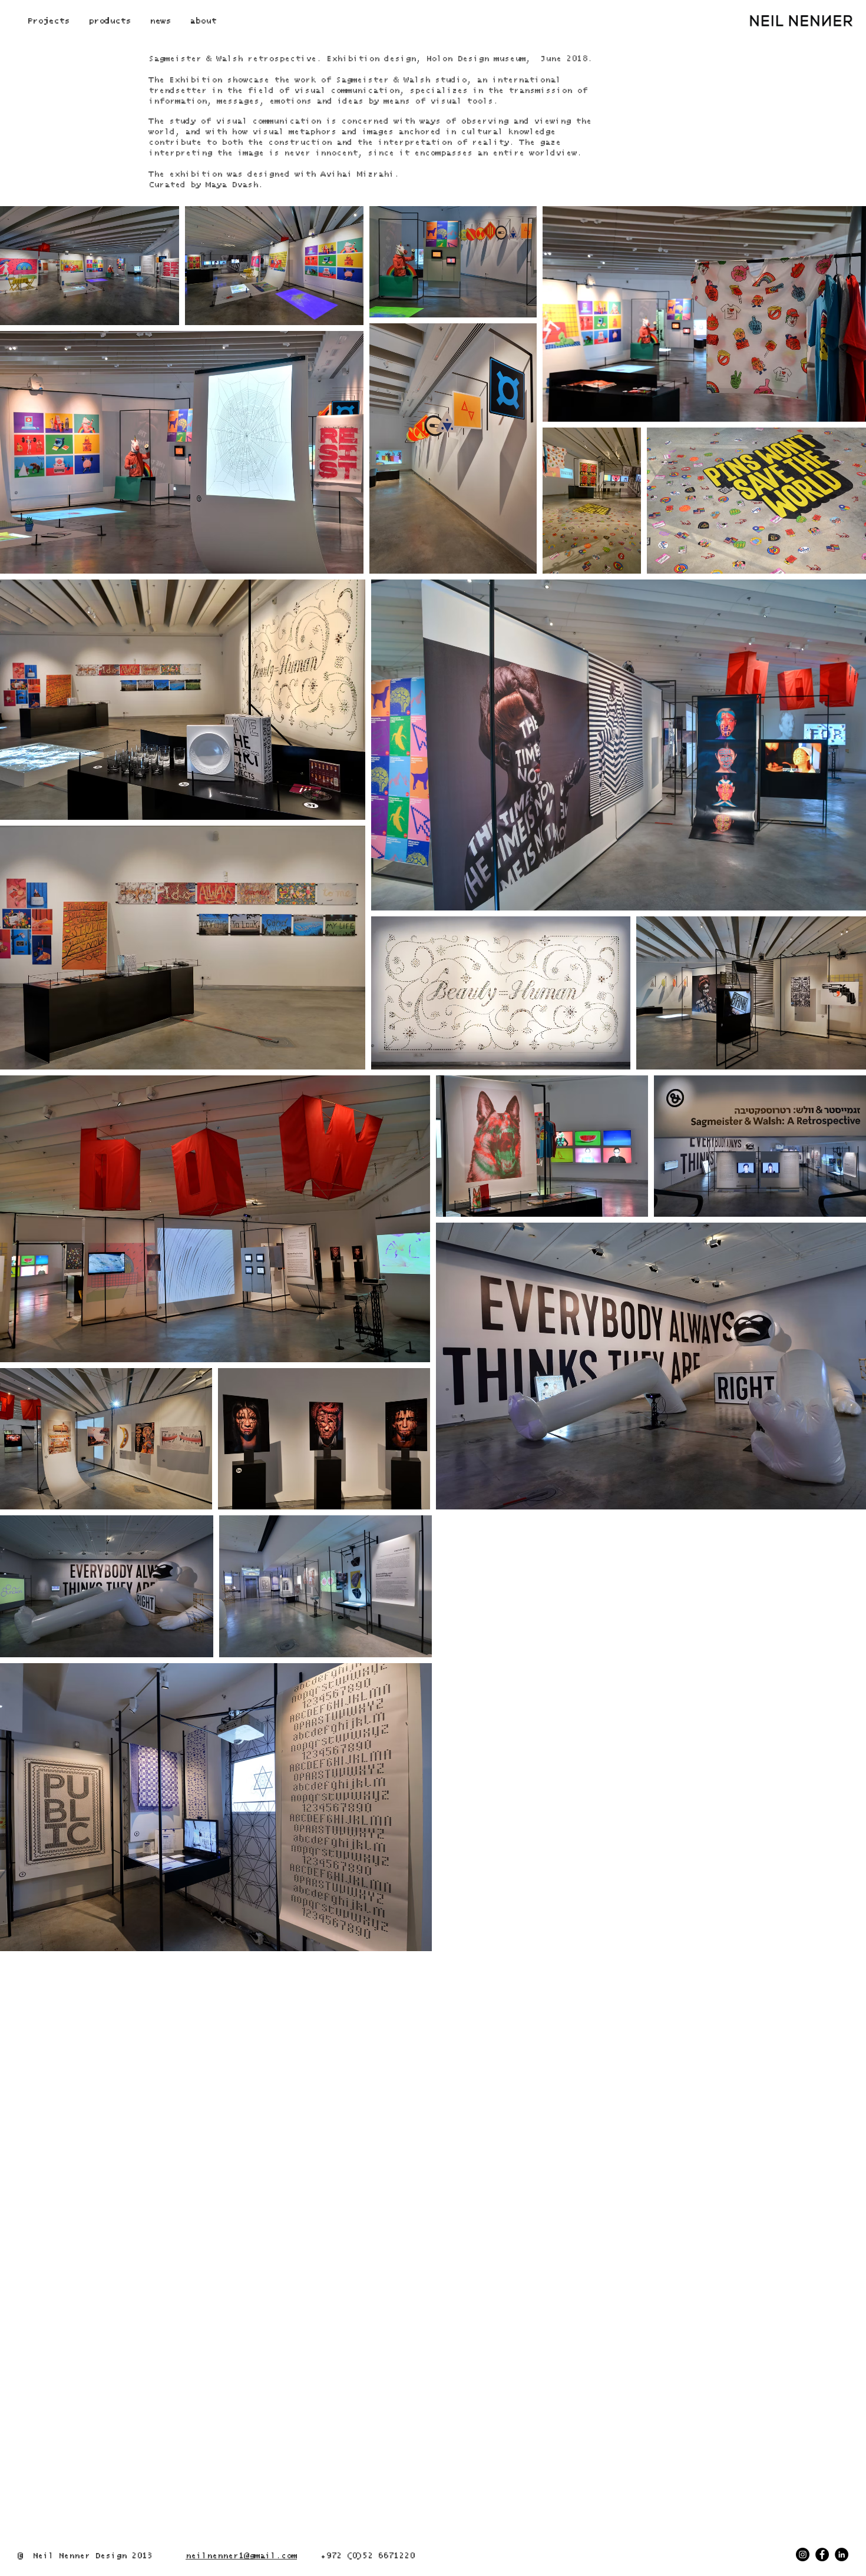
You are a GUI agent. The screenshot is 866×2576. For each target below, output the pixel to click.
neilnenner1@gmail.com (241, 2556)
